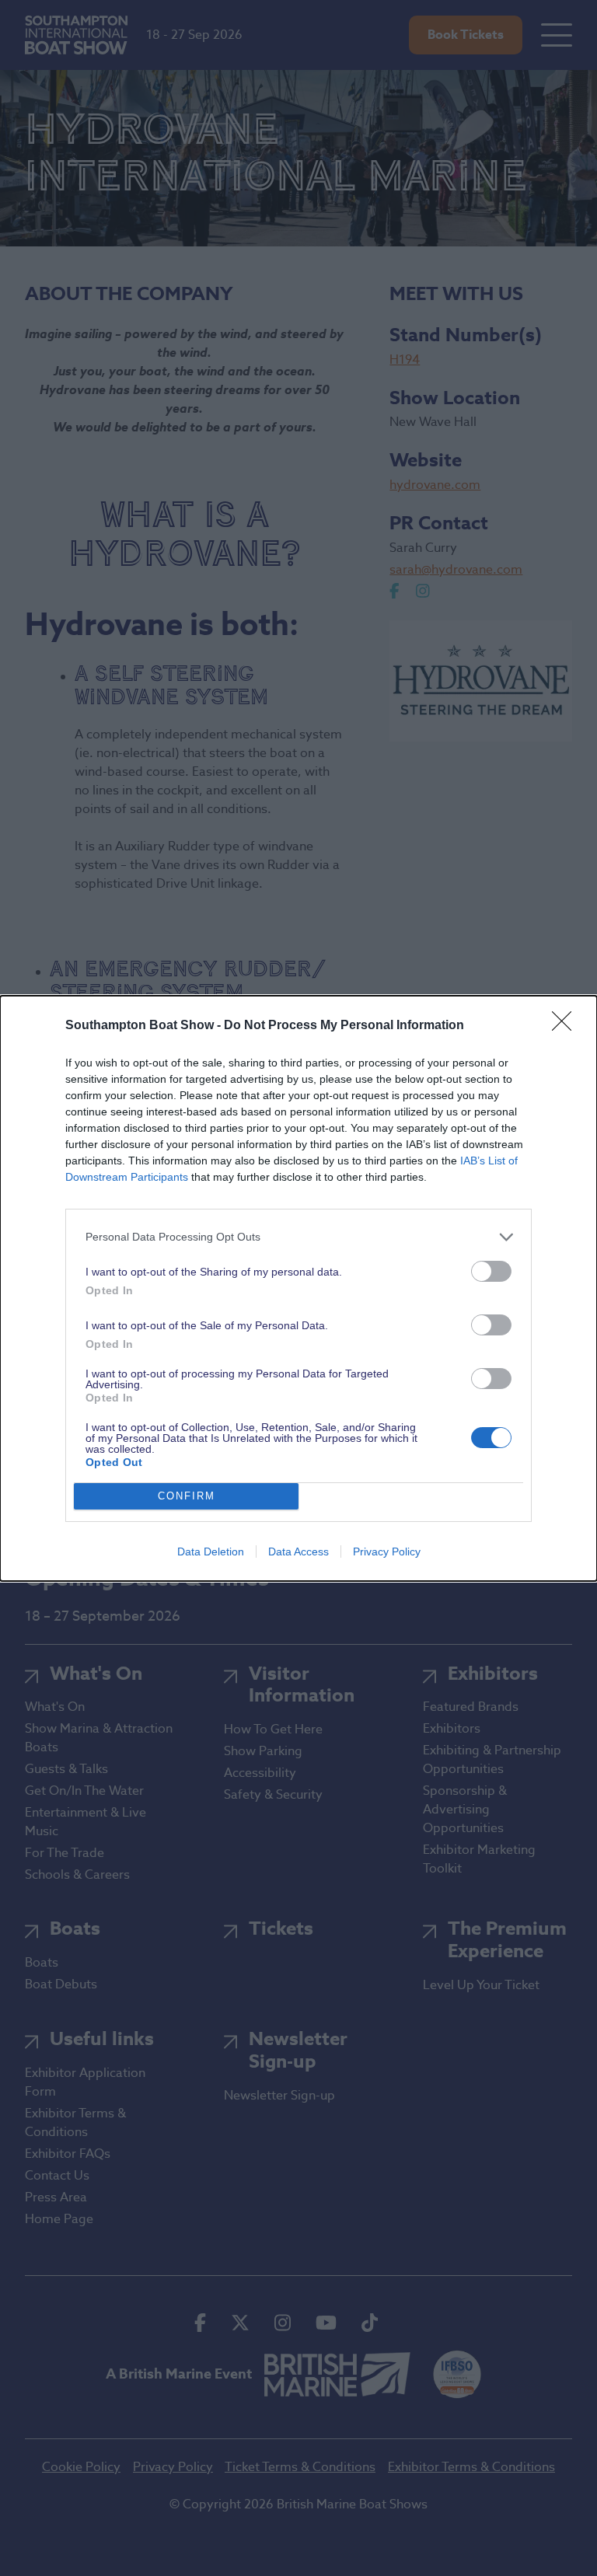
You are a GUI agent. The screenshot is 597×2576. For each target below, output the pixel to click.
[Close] (567, 1026)
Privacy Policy (387, 1552)
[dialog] (298, 1288)
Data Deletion (211, 1552)
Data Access (298, 1552)
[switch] (491, 1271)
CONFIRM (187, 1496)
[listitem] (298, 1237)
